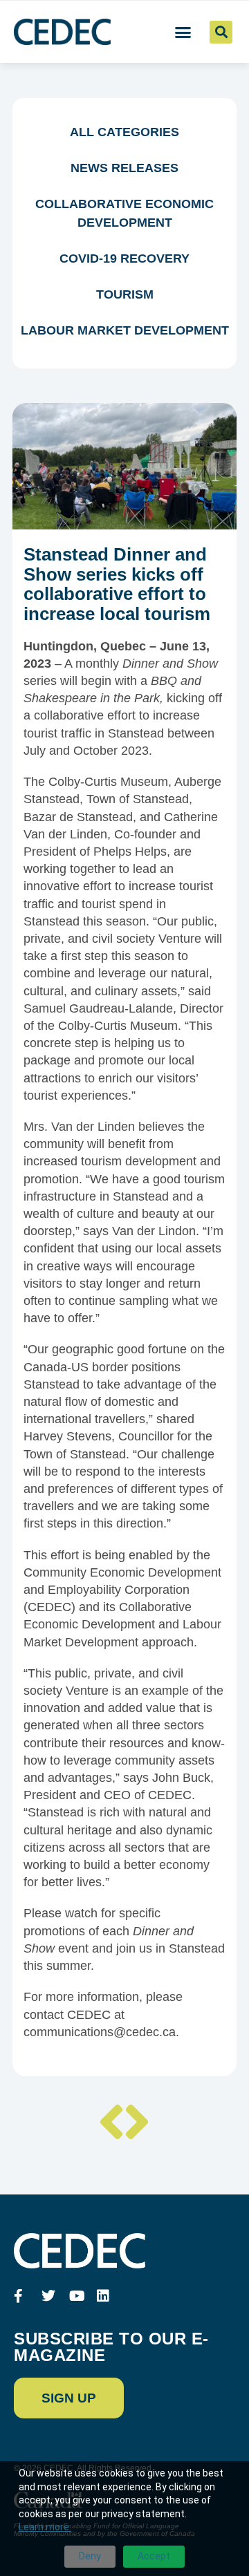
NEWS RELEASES (124, 168)
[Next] (138, 2125)
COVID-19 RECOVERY (124, 258)
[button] (183, 32)
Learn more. (45, 2527)
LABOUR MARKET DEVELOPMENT (125, 330)
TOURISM (125, 294)
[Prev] (111, 2125)
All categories (124, 132)
